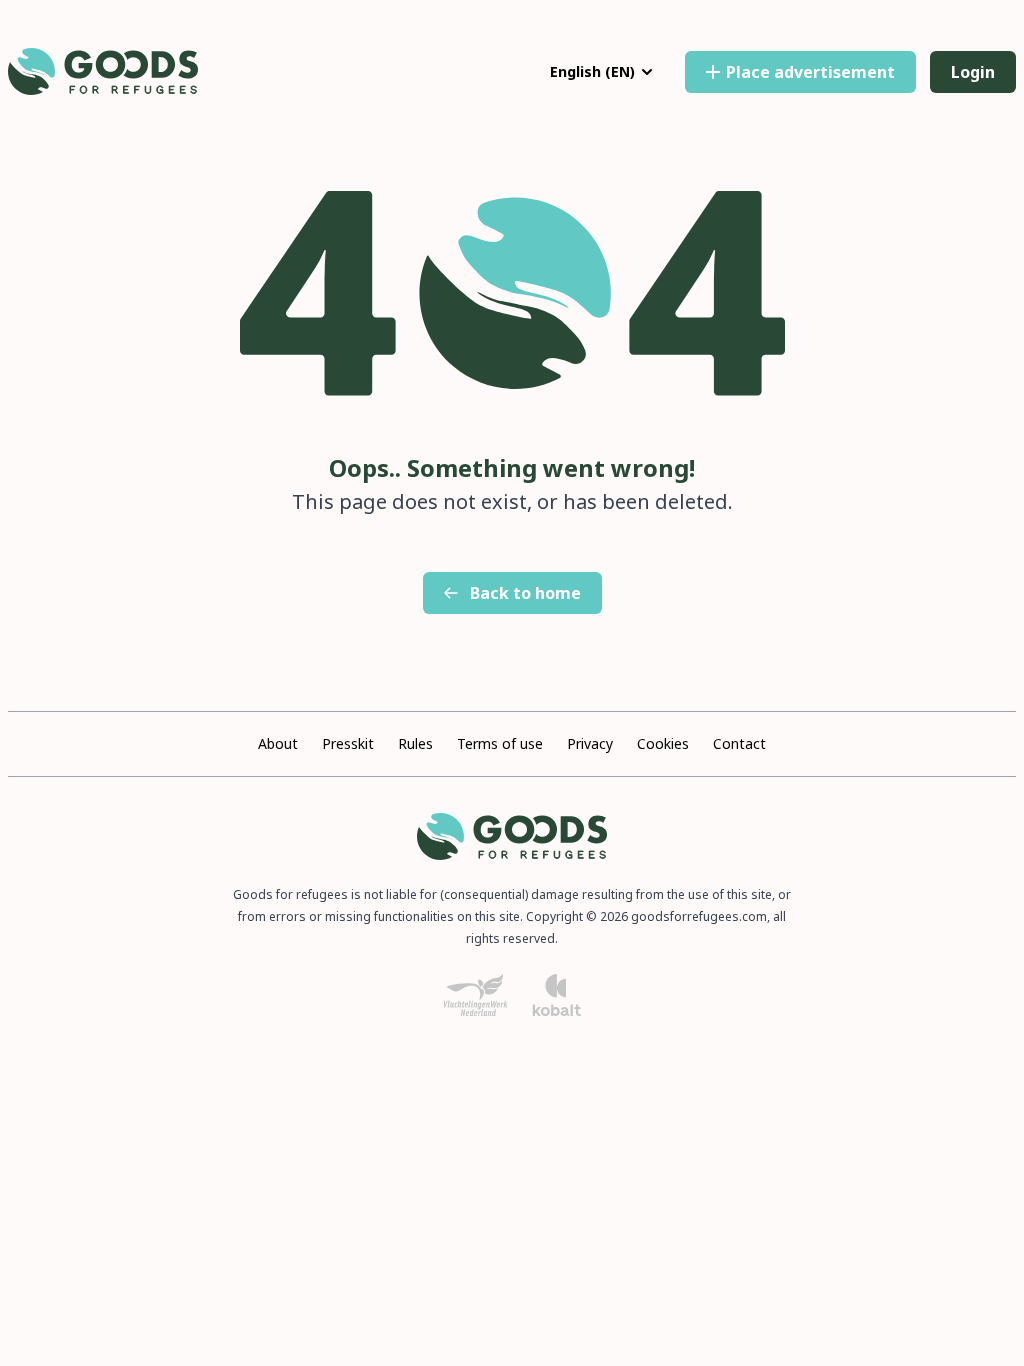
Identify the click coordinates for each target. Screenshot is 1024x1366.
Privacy (590, 743)
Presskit (348, 743)
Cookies (663, 743)
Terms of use (500, 743)
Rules (415, 743)
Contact (739, 743)
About (278, 743)
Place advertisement (810, 72)
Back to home (525, 593)
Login (973, 72)
